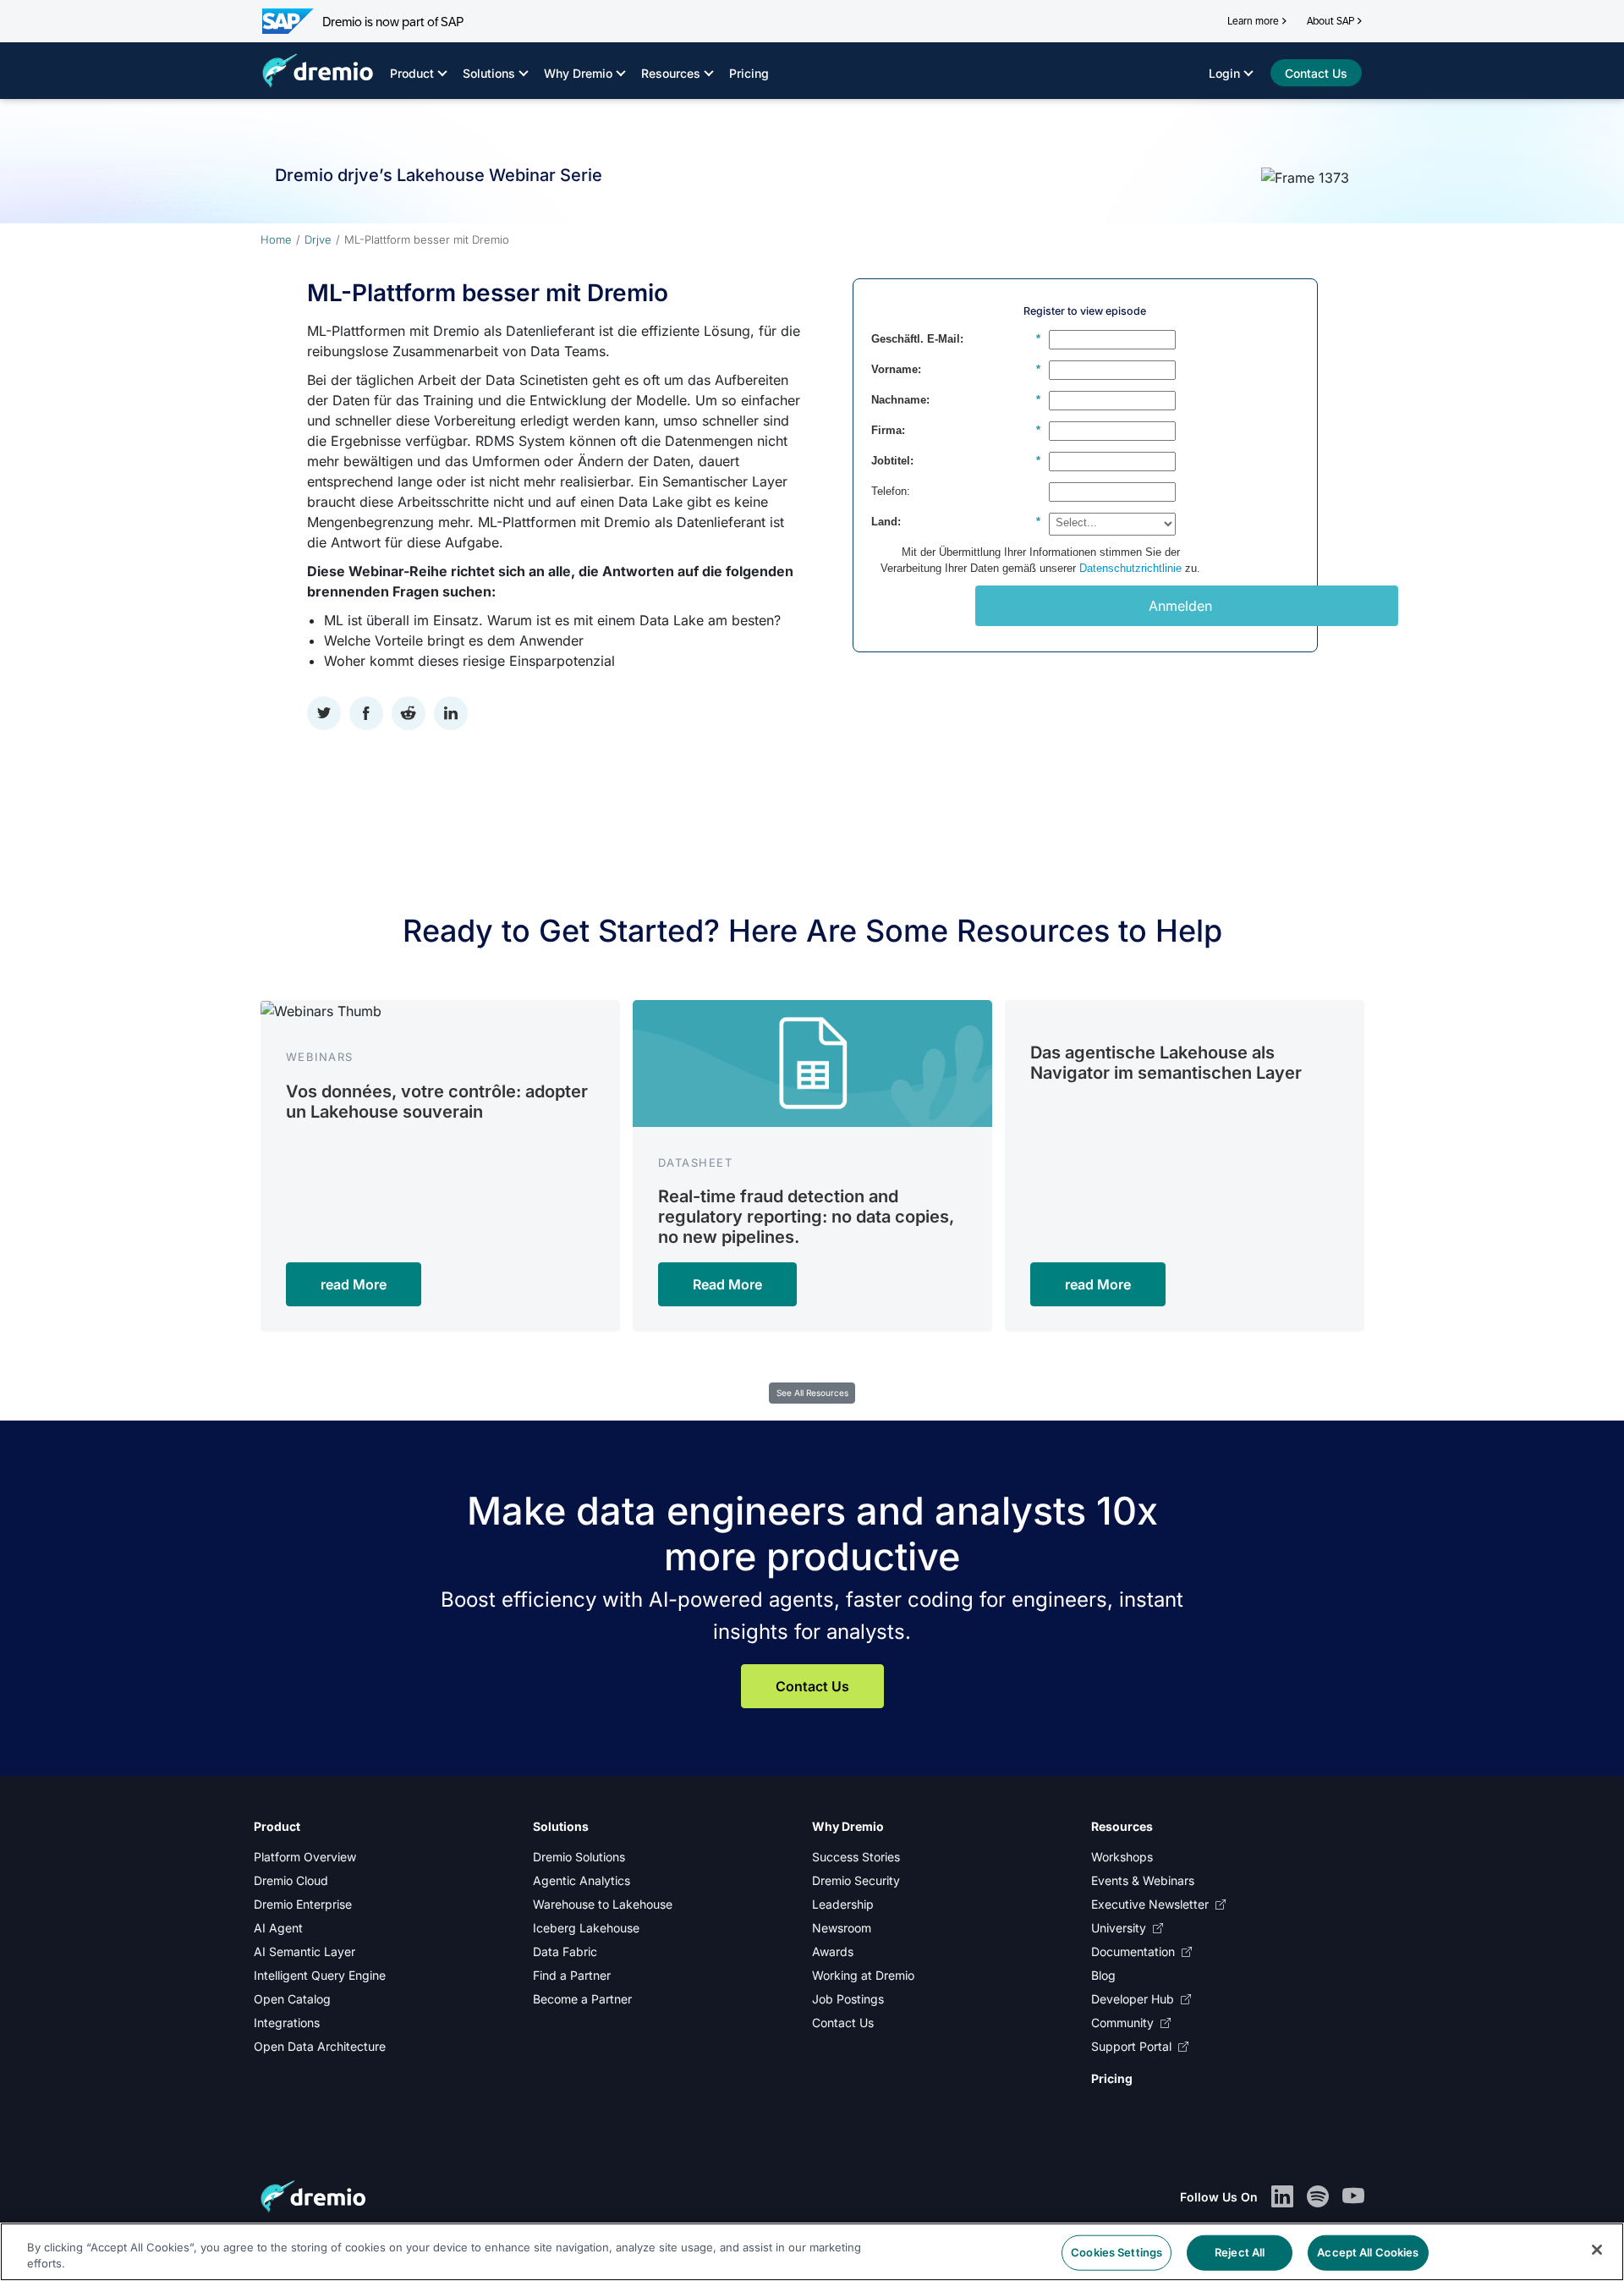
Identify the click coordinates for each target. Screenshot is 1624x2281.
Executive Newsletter (1150, 1904)
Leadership (843, 1904)
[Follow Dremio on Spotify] (1318, 2197)
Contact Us (812, 1686)
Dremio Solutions (579, 1857)
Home (276, 239)
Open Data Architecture (320, 2046)
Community (1122, 2023)
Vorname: (956, 369)
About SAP (1330, 21)
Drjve (318, 239)
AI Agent (278, 1928)
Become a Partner (582, 1999)
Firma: (956, 430)
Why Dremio (578, 73)
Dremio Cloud (291, 1880)
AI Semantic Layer (304, 1951)
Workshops (1122, 1857)
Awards (833, 1951)
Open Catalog (292, 1999)
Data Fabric (565, 1951)
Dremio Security (856, 1880)
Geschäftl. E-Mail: (956, 339)
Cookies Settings (1116, 2252)
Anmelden (1180, 606)
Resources (671, 73)
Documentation (1133, 1951)
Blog (1103, 1975)
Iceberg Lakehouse (586, 1928)
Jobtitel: (956, 461)
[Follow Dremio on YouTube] (1353, 2197)
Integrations (287, 2023)
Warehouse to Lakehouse (603, 1904)
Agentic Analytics (582, 1880)
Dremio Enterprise (303, 1904)
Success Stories (856, 1857)
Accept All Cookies (1368, 2252)
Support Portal (1131, 2046)
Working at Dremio (863, 1975)
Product (412, 73)
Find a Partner (572, 1975)
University (1119, 1928)
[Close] (1597, 2250)
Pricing (749, 73)
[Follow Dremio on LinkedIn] (1282, 2197)
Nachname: (956, 400)
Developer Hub (1133, 1999)
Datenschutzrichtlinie (1130, 568)
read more (354, 1284)
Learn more (1253, 21)
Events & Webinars (1143, 1880)
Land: (956, 522)
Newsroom (842, 1928)
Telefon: (891, 491)
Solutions (489, 73)
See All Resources (812, 1393)
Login (1224, 73)
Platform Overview (305, 1857)
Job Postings (848, 1999)
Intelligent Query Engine (320, 1975)
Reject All (1240, 2252)
